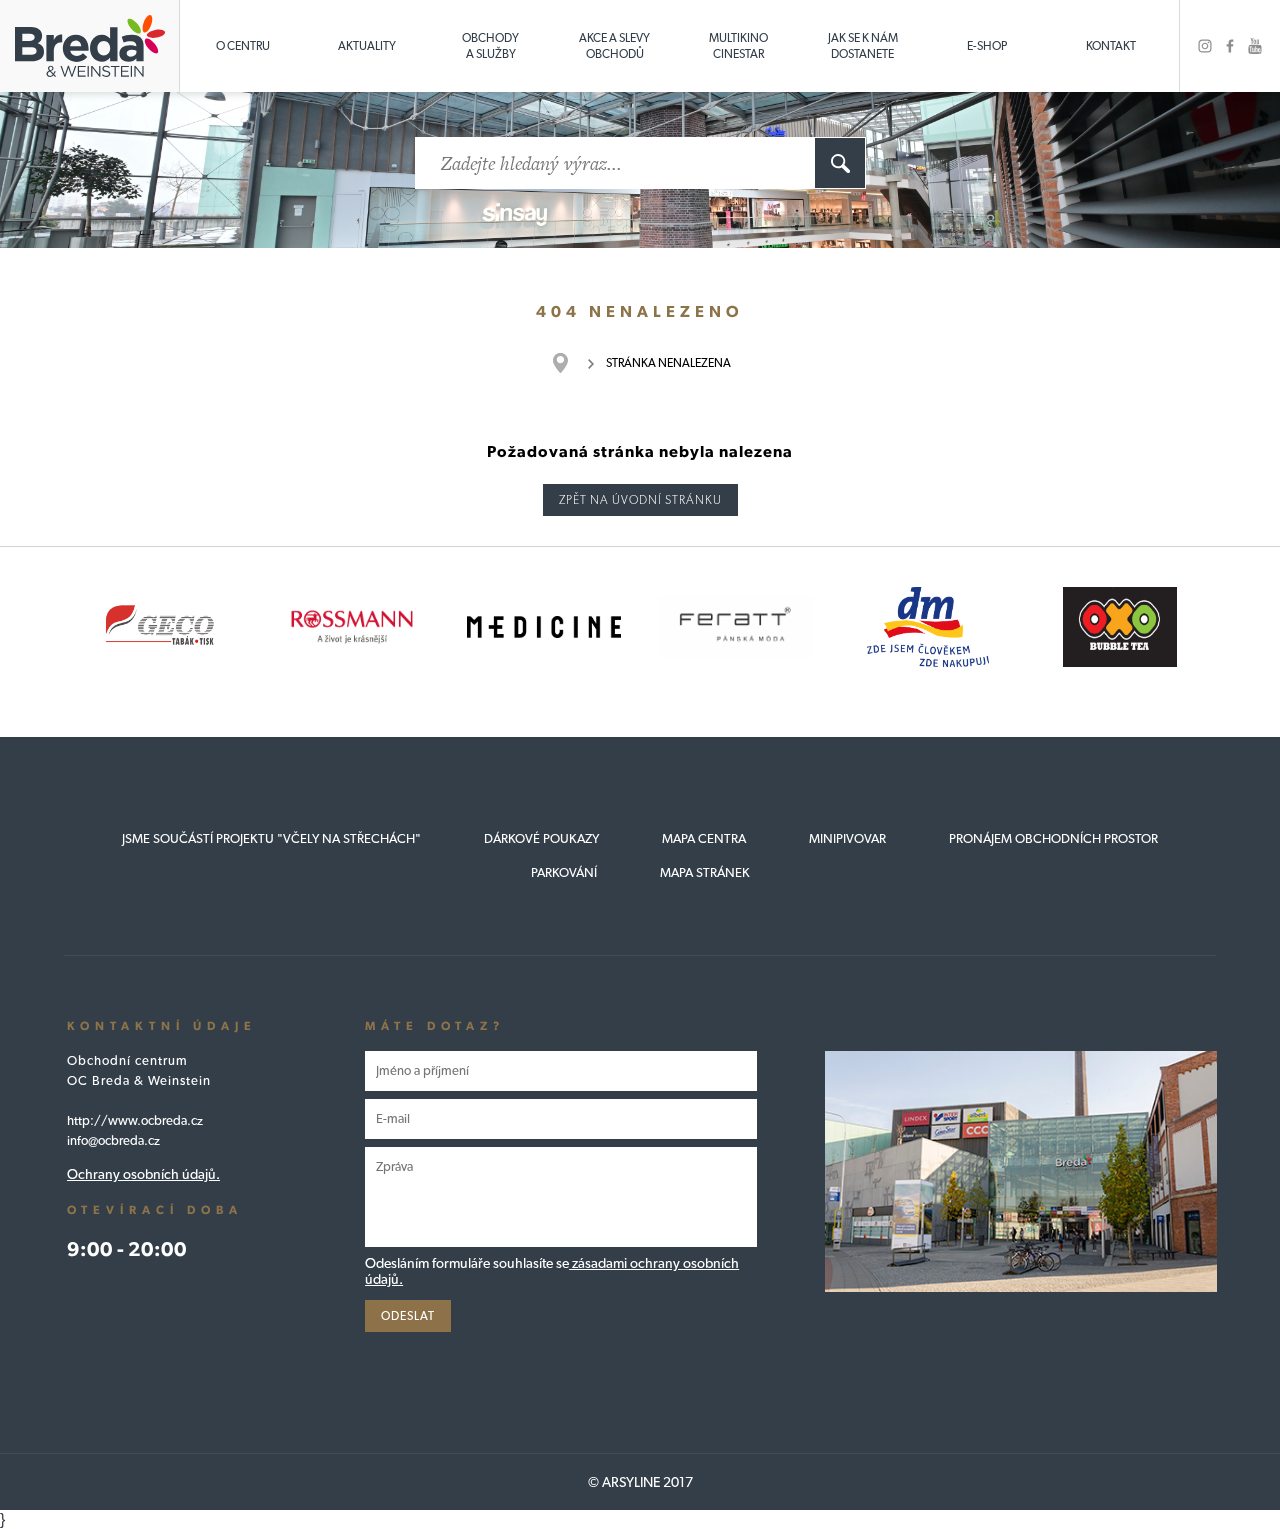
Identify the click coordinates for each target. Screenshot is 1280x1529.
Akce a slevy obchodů (614, 46)
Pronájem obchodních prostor (1053, 838)
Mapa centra (704, 838)
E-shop (987, 46)
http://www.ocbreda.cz (135, 1120)
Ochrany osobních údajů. (143, 1174)
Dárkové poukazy (541, 838)
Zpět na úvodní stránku (640, 500)
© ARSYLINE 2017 (640, 1482)
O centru (243, 46)
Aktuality (367, 46)
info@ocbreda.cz (113, 1140)
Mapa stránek (705, 872)
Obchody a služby (490, 46)
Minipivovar (847, 838)
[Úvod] (570, 363)
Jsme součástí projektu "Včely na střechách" (271, 838)
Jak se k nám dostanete (863, 46)
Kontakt (1111, 46)
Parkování (564, 872)
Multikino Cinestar (738, 46)
